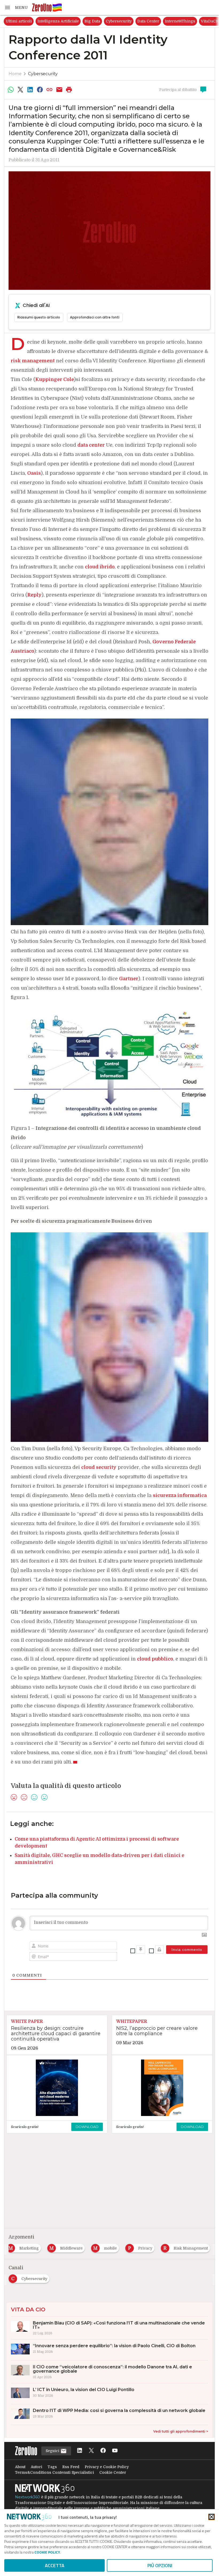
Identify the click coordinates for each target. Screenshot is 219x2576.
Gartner (129, 979)
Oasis (34, 473)
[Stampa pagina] (69, 90)
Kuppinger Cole (55, 379)
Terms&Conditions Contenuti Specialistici (54, 2472)
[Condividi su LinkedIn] (30, 90)
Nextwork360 (28, 2497)
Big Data (92, 21)
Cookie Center (113, 2472)
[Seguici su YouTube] (115, 2451)
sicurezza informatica (180, 1495)
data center (91, 445)
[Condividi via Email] (59, 90)
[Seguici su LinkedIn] (80, 2451)
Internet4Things (180, 21)
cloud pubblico (155, 1659)
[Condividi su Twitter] (20, 90)
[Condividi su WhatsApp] (11, 90)
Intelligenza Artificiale (58, 21)
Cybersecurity (119, 21)
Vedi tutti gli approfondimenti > (181, 2431)
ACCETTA (55, 2565)
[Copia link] (50, 90)
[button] (16, 7)
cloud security (99, 1467)
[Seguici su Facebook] (103, 2451)
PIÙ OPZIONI (160, 2565)
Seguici (53, 2451)
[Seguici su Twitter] (91, 2451)
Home (15, 74)
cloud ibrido (100, 567)
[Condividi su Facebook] (40, 90)
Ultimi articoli (19, 21)
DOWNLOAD (87, 2127)
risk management (33, 361)
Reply (34, 595)
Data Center (148, 21)
